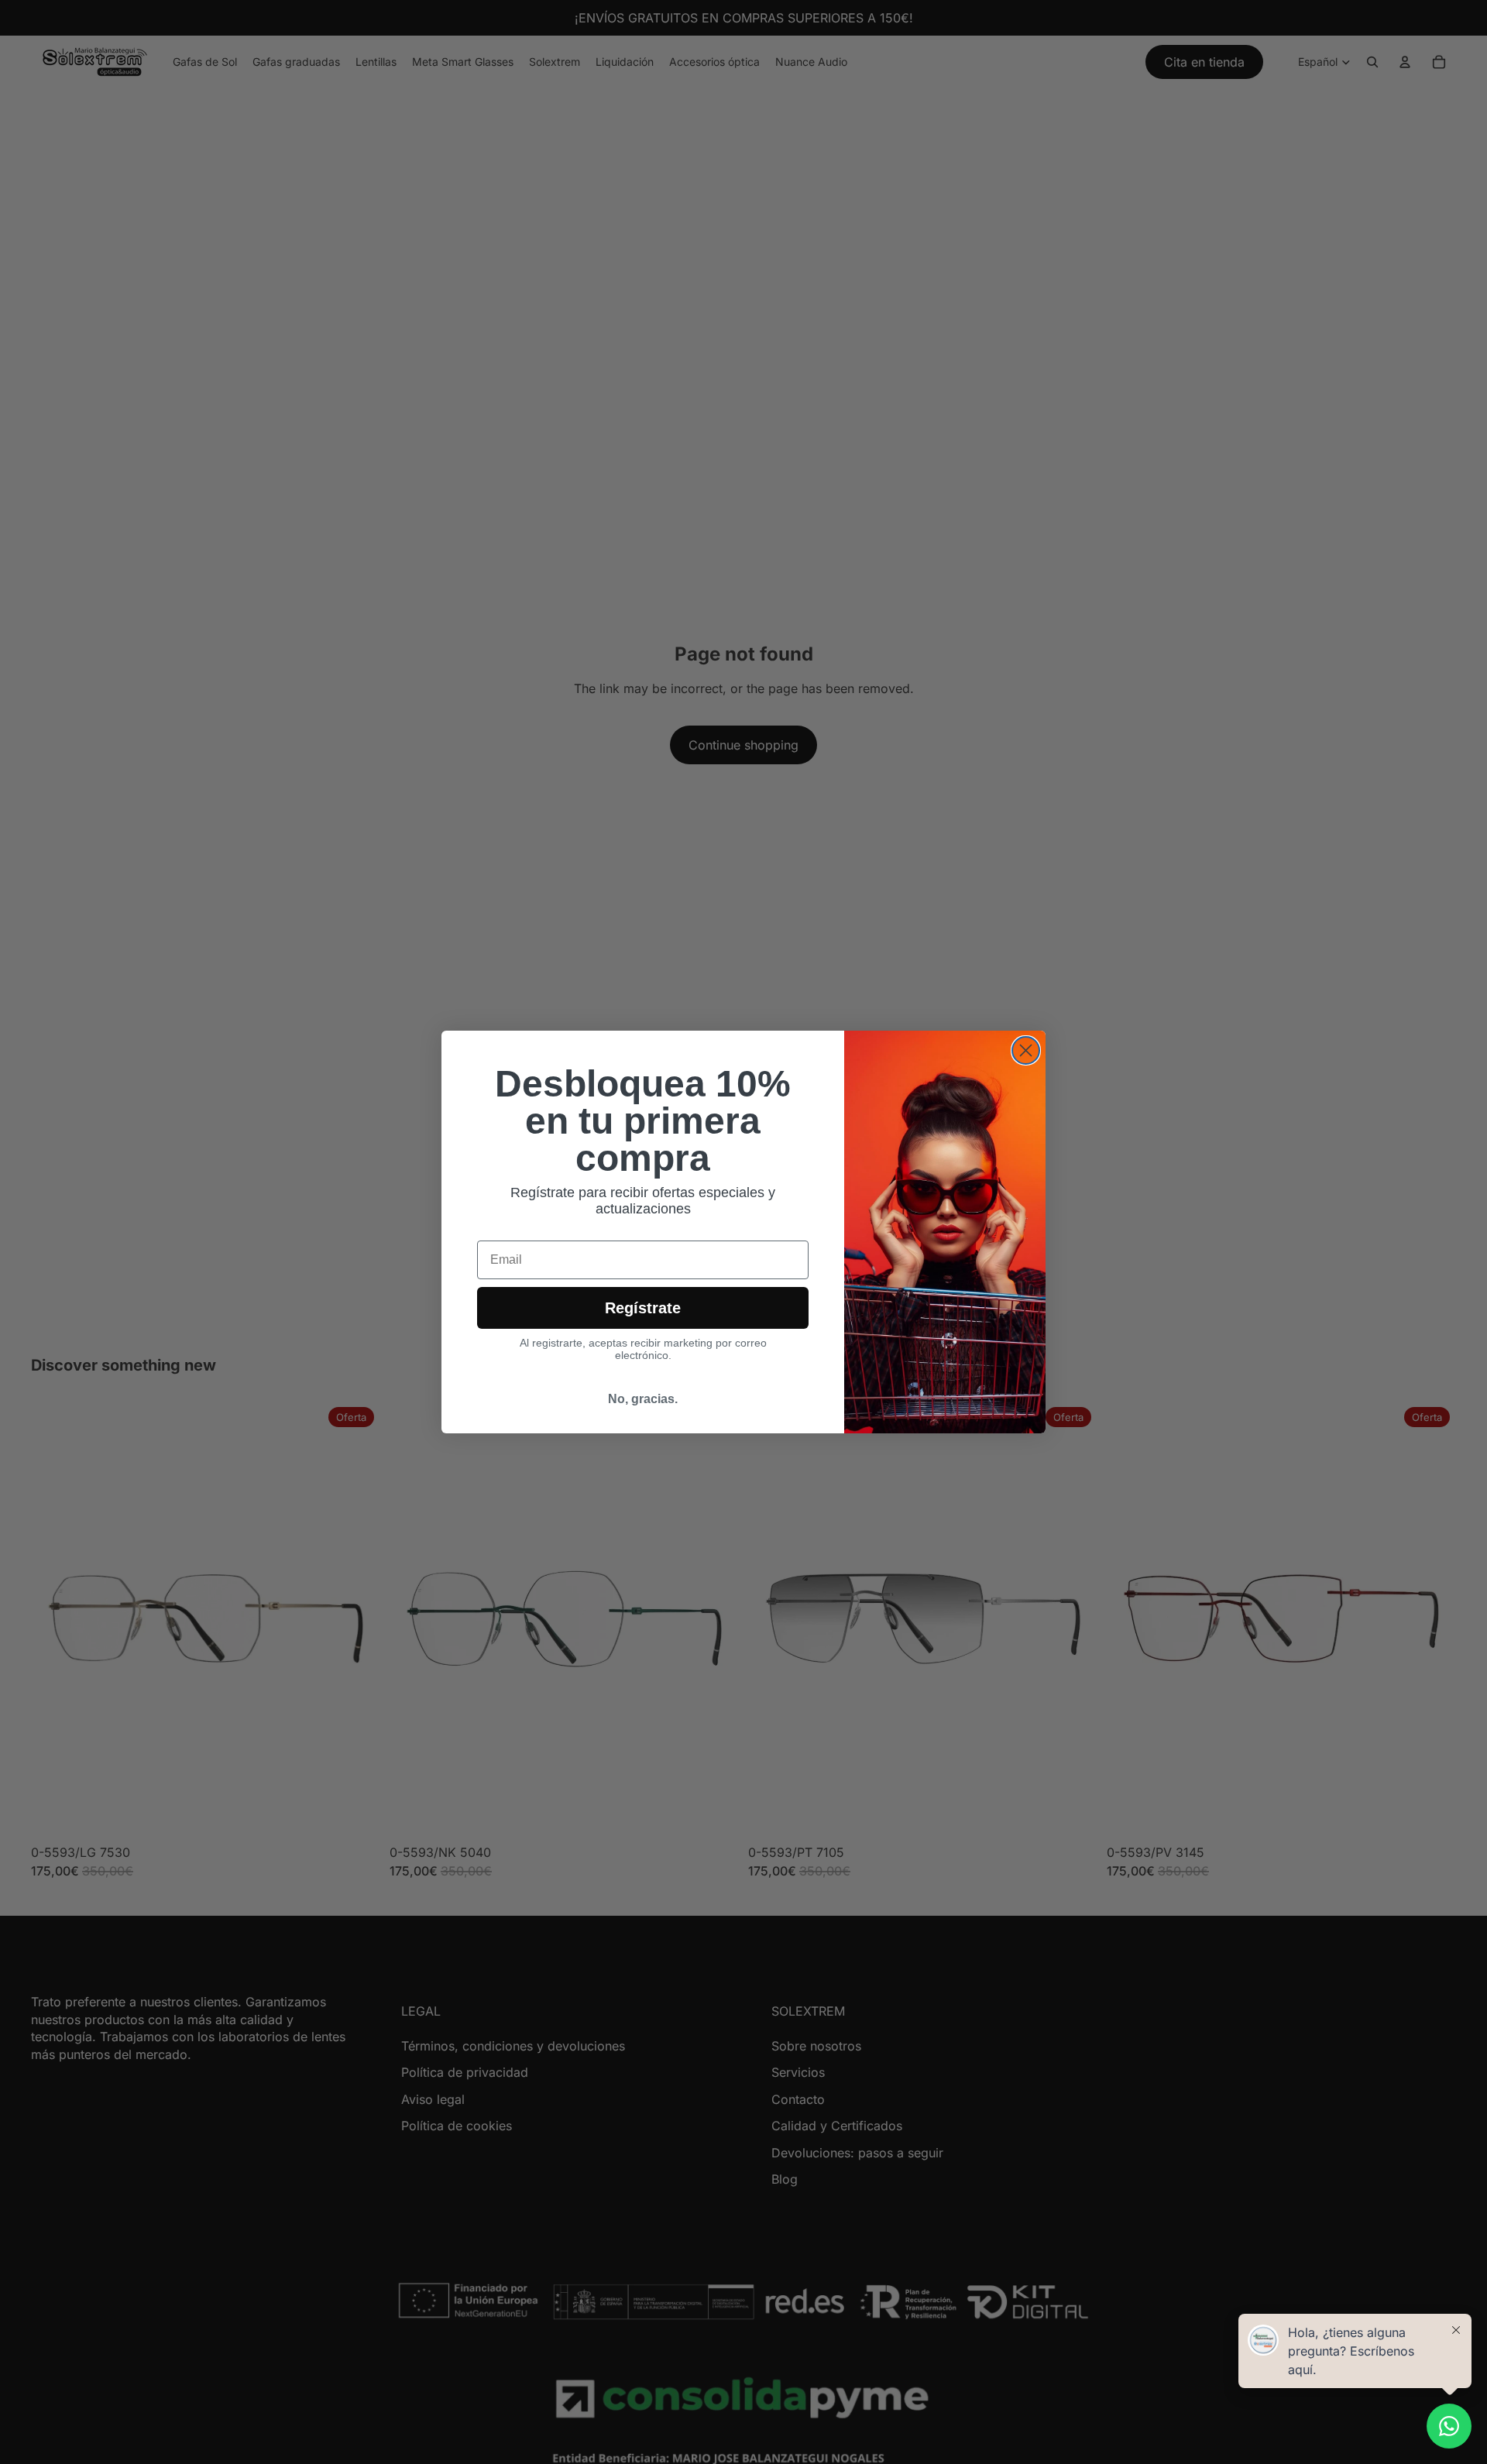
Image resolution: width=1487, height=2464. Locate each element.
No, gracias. (643, 1399)
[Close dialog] (1026, 1050)
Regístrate (643, 1308)
